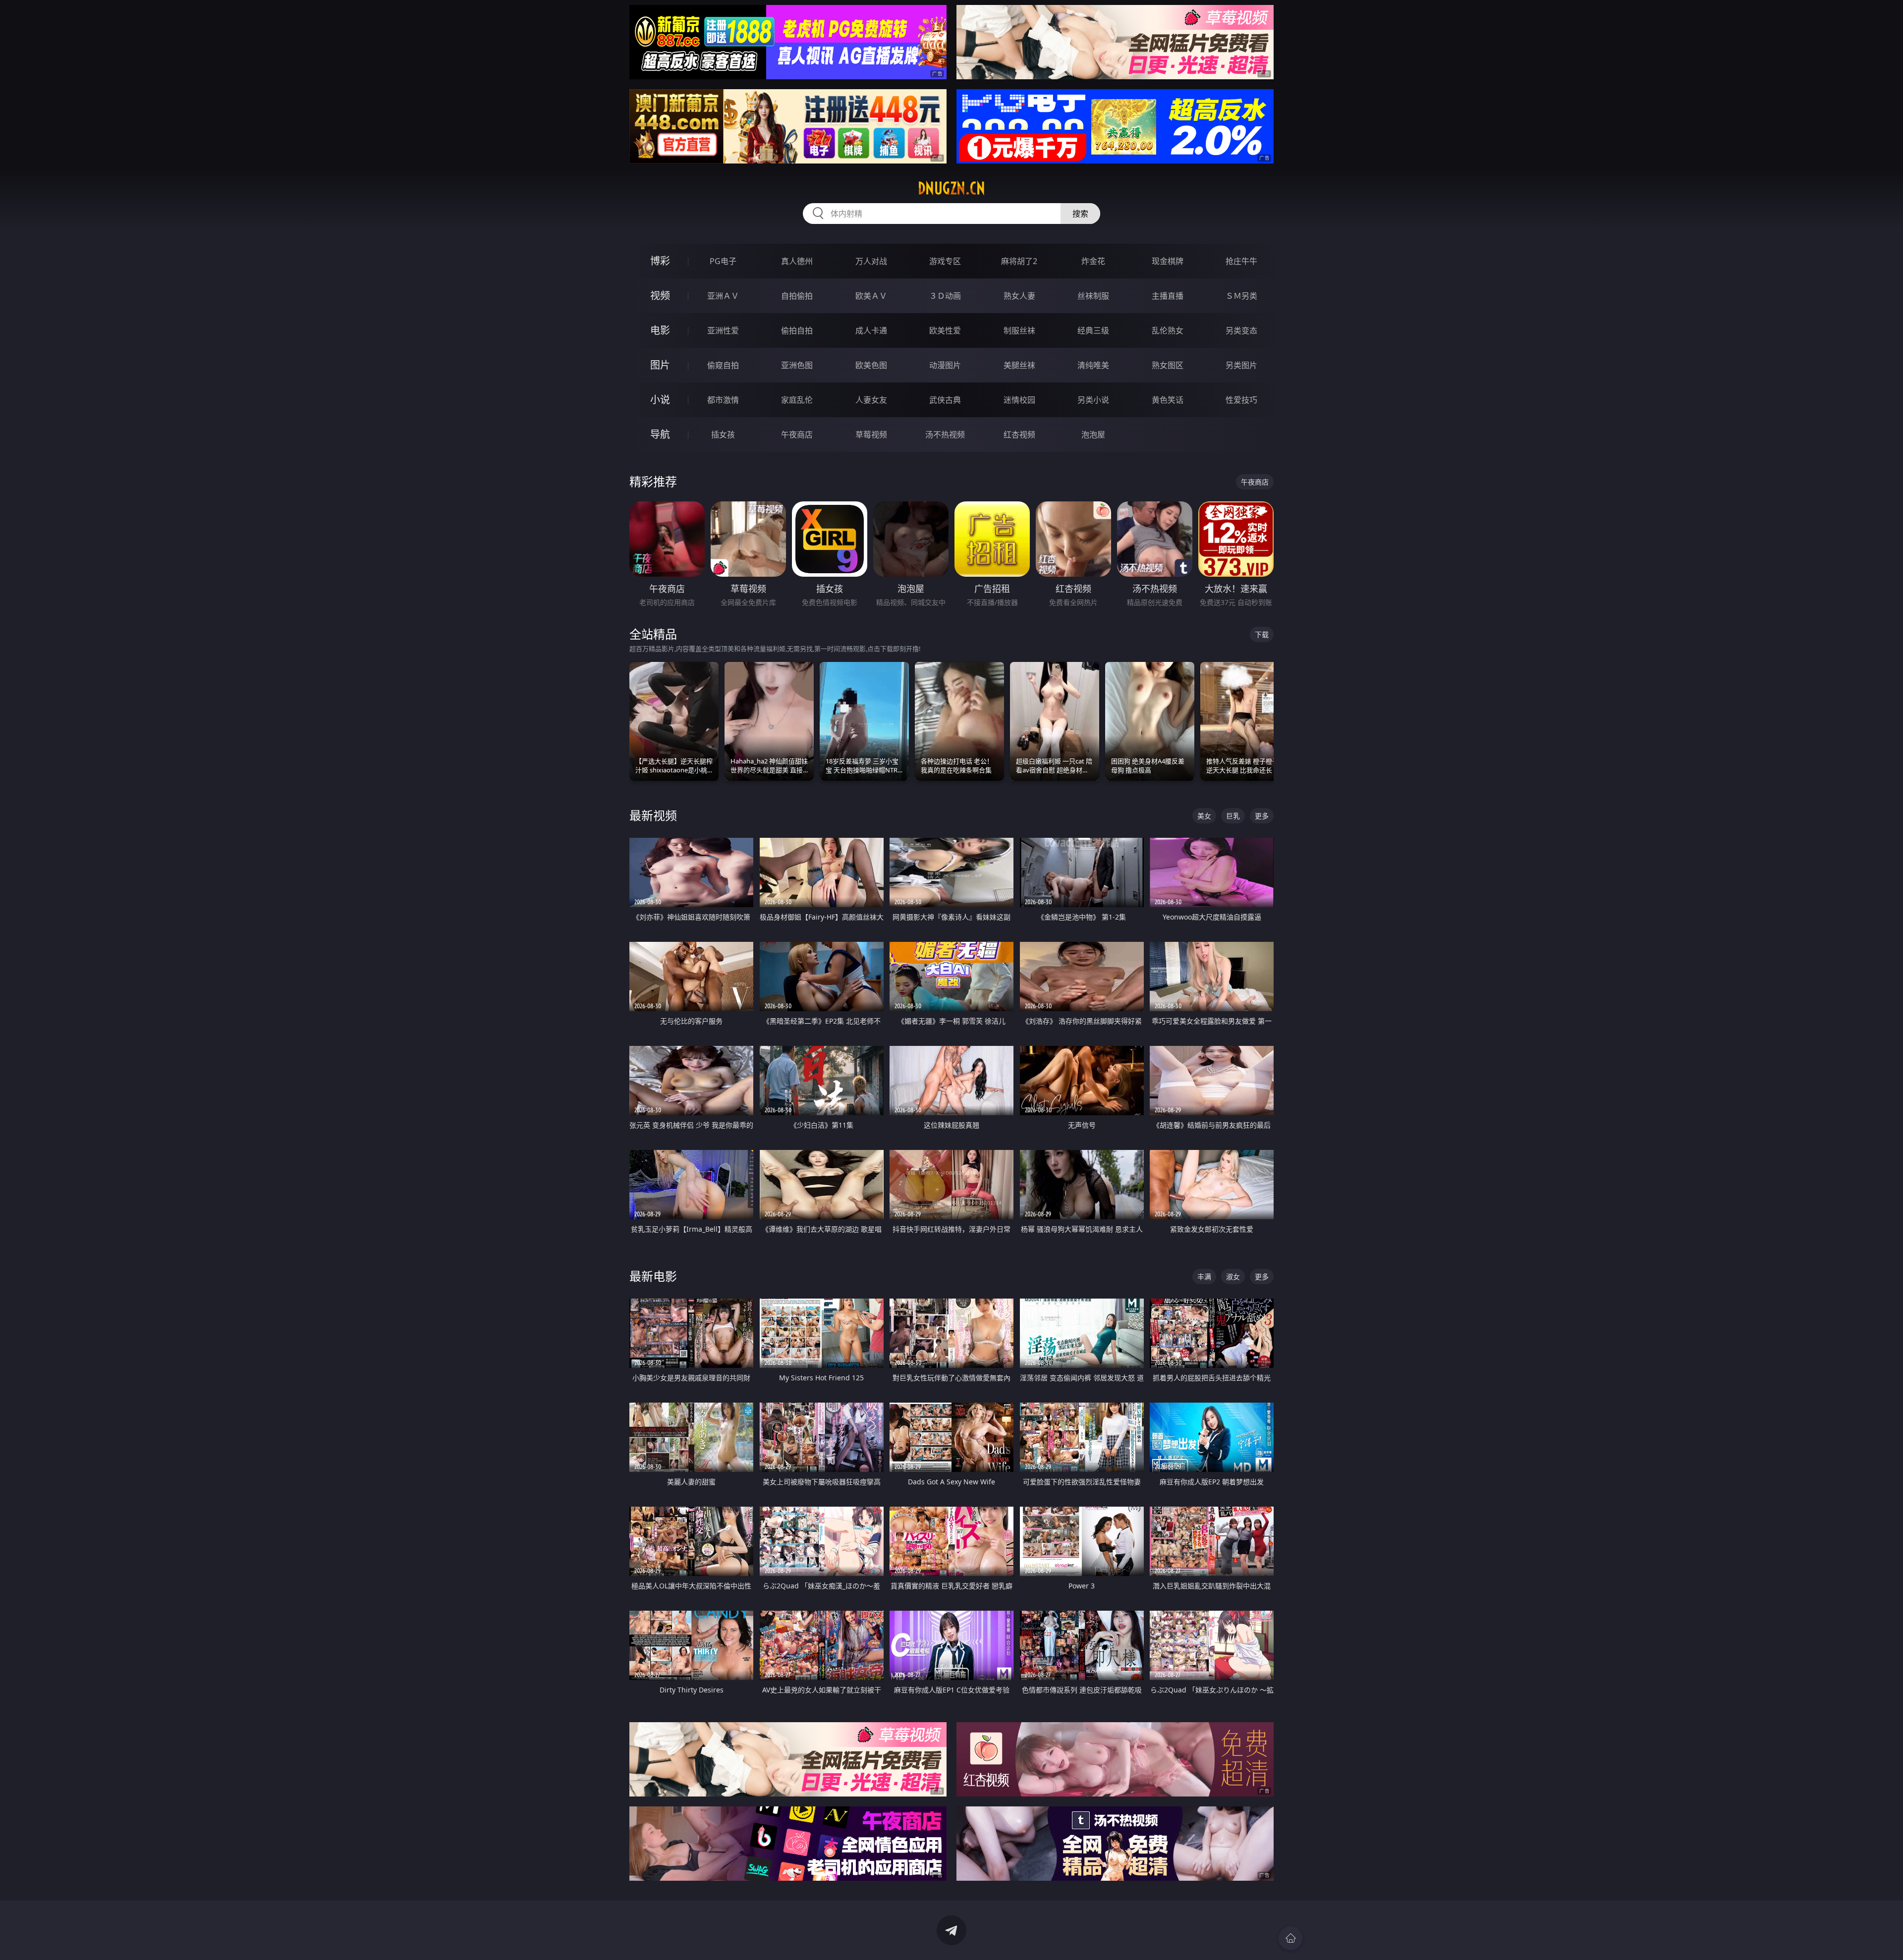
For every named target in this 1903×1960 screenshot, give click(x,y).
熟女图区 (1168, 365)
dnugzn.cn (951, 188)
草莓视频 (871, 435)
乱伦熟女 (1168, 330)
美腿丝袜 (1019, 365)
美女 (1204, 816)
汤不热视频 (945, 435)
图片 (660, 365)
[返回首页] (1290, 1938)
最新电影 (653, 1276)
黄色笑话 (1168, 400)
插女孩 (723, 435)
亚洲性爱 (723, 330)
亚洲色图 (797, 365)
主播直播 (1168, 296)
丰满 (1204, 1277)
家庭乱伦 (797, 400)
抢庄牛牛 (1241, 261)
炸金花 (1093, 261)
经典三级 (1093, 330)
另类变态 (1241, 330)
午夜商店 (797, 435)
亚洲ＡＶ (723, 296)
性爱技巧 (1241, 400)
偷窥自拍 (723, 365)
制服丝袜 (1019, 330)
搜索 (1080, 214)
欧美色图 (871, 365)
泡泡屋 (1093, 435)
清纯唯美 (1093, 365)
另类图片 (1241, 365)
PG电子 (723, 261)
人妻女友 (871, 400)
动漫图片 (945, 365)
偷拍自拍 (797, 330)
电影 (660, 330)
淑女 (1233, 1277)
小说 (660, 400)
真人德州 (797, 261)
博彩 (660, 261)
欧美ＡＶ (871, 296)
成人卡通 (871, 330)
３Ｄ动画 (945, 296)
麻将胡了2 (1019, 261)
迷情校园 (1019, 400)
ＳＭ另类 (1241, 296)
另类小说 (1093, 400)
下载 (1262, 634)
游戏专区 (945, 261)
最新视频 (653, 815)
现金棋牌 (1168, 261)
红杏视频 (1019, 435)
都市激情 (723, 400)
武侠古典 (945, 400)
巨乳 (1233, 816)
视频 (660, 296)
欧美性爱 (945, 330)
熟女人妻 (1019, 296)
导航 (660, 434)
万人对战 (871, 261)
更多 (1262, 816)
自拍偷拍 (797, 296)
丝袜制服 (1093, 296)
